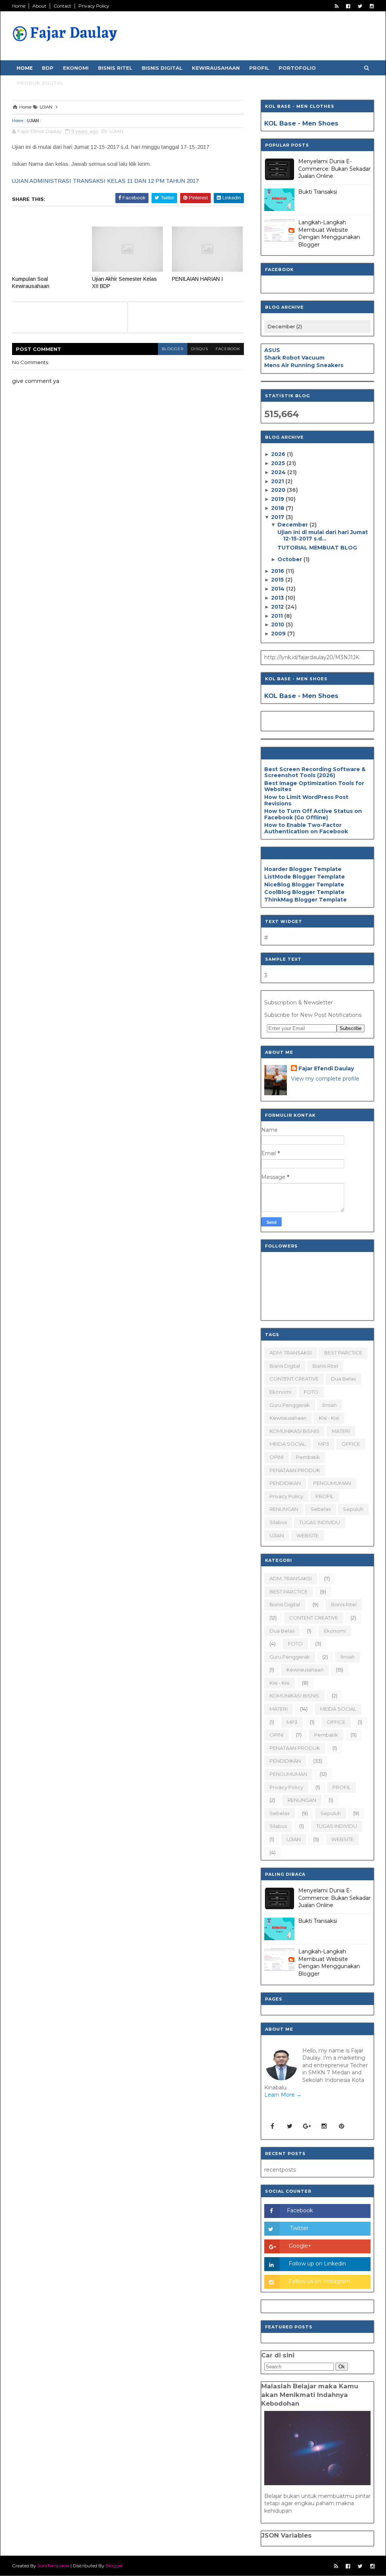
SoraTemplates (53, 2566)
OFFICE (351, 1444)
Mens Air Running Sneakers (304, 365)
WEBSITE (307, 1535)
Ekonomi (76, 68)
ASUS (272, 350)
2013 (278, 598)
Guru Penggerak (290, 1405)
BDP (48, 68)
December (293, 525)
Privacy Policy (94, 6)
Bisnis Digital (162, 68)
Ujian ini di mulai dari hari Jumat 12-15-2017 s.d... (323, 535)
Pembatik (308, 1457)
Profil (259, 68)
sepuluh (353, 1509)
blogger (173, 349)
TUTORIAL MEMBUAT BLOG (317, 548)
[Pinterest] (342, 2126)
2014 (279, 589)
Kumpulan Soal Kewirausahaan (31, 282)
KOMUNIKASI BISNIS (294, 1431)
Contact (62, 6)
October (290, 559)
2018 (278, 508)
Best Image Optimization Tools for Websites (314, 786)
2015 (278, 580)
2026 (279, 454)
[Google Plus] (307, 2126)
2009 (279, 634)
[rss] (337, 6)
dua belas (343, 1379)
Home (19, 6)
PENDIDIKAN (285, 1483)
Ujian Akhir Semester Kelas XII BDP (124, 282)
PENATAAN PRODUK (295, 1470)
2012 (278, 607)
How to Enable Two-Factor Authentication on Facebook (306, 828)
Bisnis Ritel (115, 68)
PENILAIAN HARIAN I (197, 279)
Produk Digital (40, 83)
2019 (278, 499)
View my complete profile (325, 1079)
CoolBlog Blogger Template (304, 892)
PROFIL (325, 1496)
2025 (279, 463)
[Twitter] (289, 2126)
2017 (278, 517)
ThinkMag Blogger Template (306, 900)
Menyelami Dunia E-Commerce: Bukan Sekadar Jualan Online (334, 169)
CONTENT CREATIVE (294, 1379)
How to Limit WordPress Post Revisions (306, 800)
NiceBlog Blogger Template (304, 885)
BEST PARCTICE (343, 1353)
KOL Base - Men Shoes (301, 123)
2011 (278, 616)
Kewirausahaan (216, 68)
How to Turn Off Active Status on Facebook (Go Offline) (313, 814)
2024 (279, 472)
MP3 (324, 1444)
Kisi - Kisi (329, 1418)
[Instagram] (324, 2126)
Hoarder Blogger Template (303, 869)
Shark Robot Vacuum (294, 358)
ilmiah (329, 1405)
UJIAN (33, 121)
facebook (228, 349)
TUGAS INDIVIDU (320, 1522)
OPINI (276, 1457)
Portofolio (297, 68)
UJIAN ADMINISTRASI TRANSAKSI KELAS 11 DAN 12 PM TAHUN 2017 (105, 181)
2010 (278, 624)
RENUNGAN (284, 1509)
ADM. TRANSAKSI (291, 1353)
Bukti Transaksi (318, 192)
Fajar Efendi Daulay (326, 1068)
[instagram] (372, 6)
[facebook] (348, 6)
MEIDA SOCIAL (288, 1444)
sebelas (321, 1509)
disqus (200, 349)
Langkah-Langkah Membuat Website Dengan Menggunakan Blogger (329, 233)
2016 (278, 571)
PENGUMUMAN (332, 1483)
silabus (278, 1522)
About (39, 6)
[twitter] (360, 6)
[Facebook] (272, 2126)
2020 (279, 490)
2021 (278, 481)
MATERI (341, 1431)
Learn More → (283, 2095)
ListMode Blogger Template (305, 877)
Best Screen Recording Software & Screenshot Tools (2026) (315, 772)
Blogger (114, 2566)
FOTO (311, 1392)
